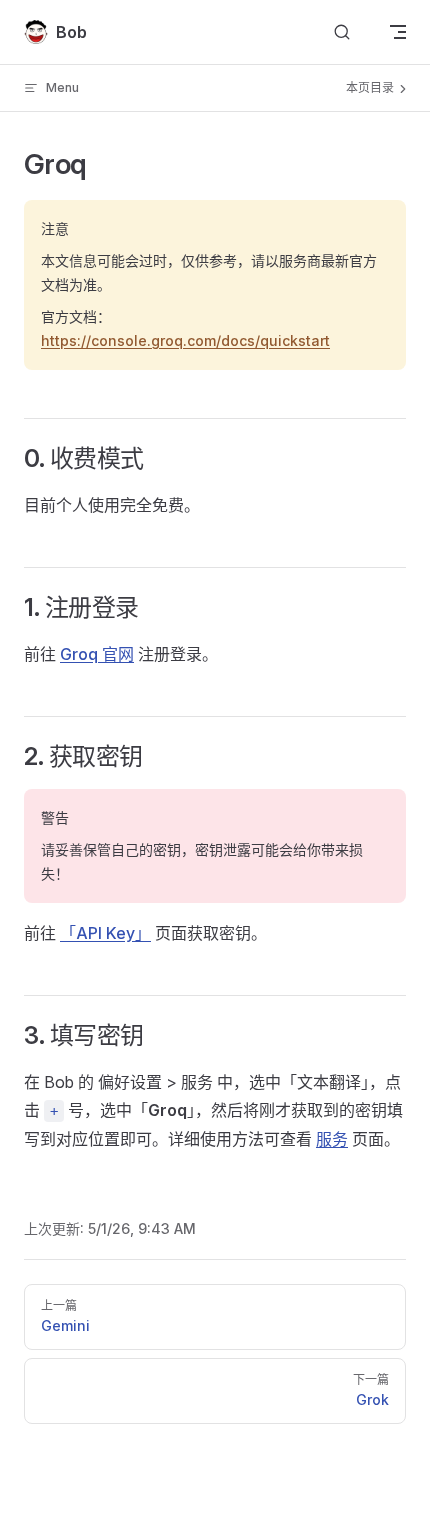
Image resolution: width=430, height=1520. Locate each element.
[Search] (342, 32)
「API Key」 (105, 933)
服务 (332, 1139)
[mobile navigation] (398, 32)
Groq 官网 (97, 654)
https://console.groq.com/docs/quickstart (185, 340)
